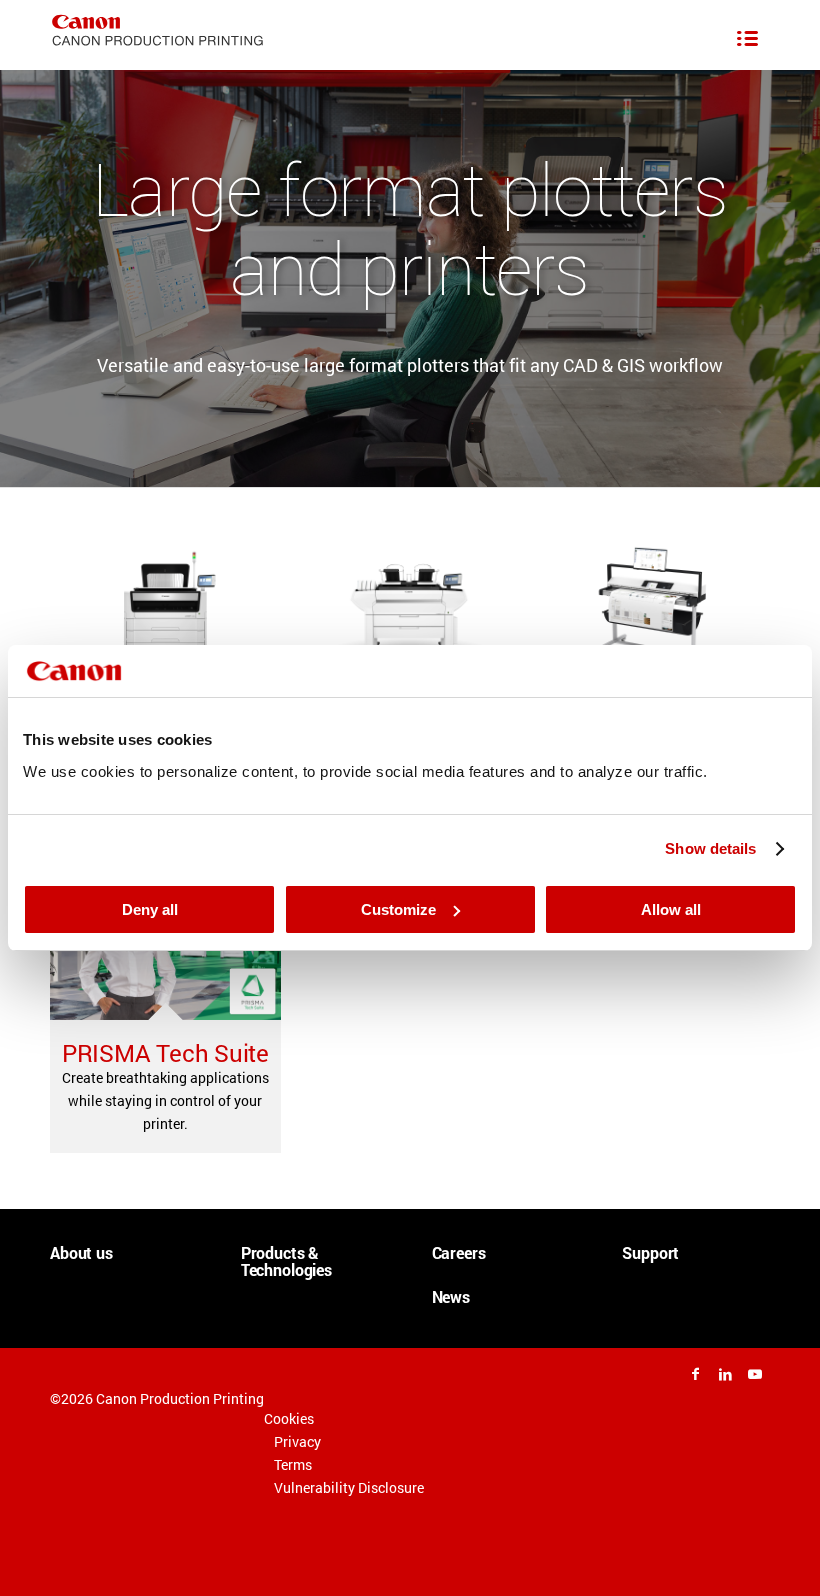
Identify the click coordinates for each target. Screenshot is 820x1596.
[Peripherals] (653, 609)
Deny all (150, 909)
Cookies (289, 1418)
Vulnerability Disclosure (349, 1487)
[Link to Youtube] (755, 1374)
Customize (398, 909)
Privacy (297, 1441)
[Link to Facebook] (695, 1374)
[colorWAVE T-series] (409, 609)
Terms (293, 1464)
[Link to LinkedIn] (725, 1374)
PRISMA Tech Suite (165, 1053)
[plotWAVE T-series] (165, 609)
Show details (710, 848)
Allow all (671, 909)
